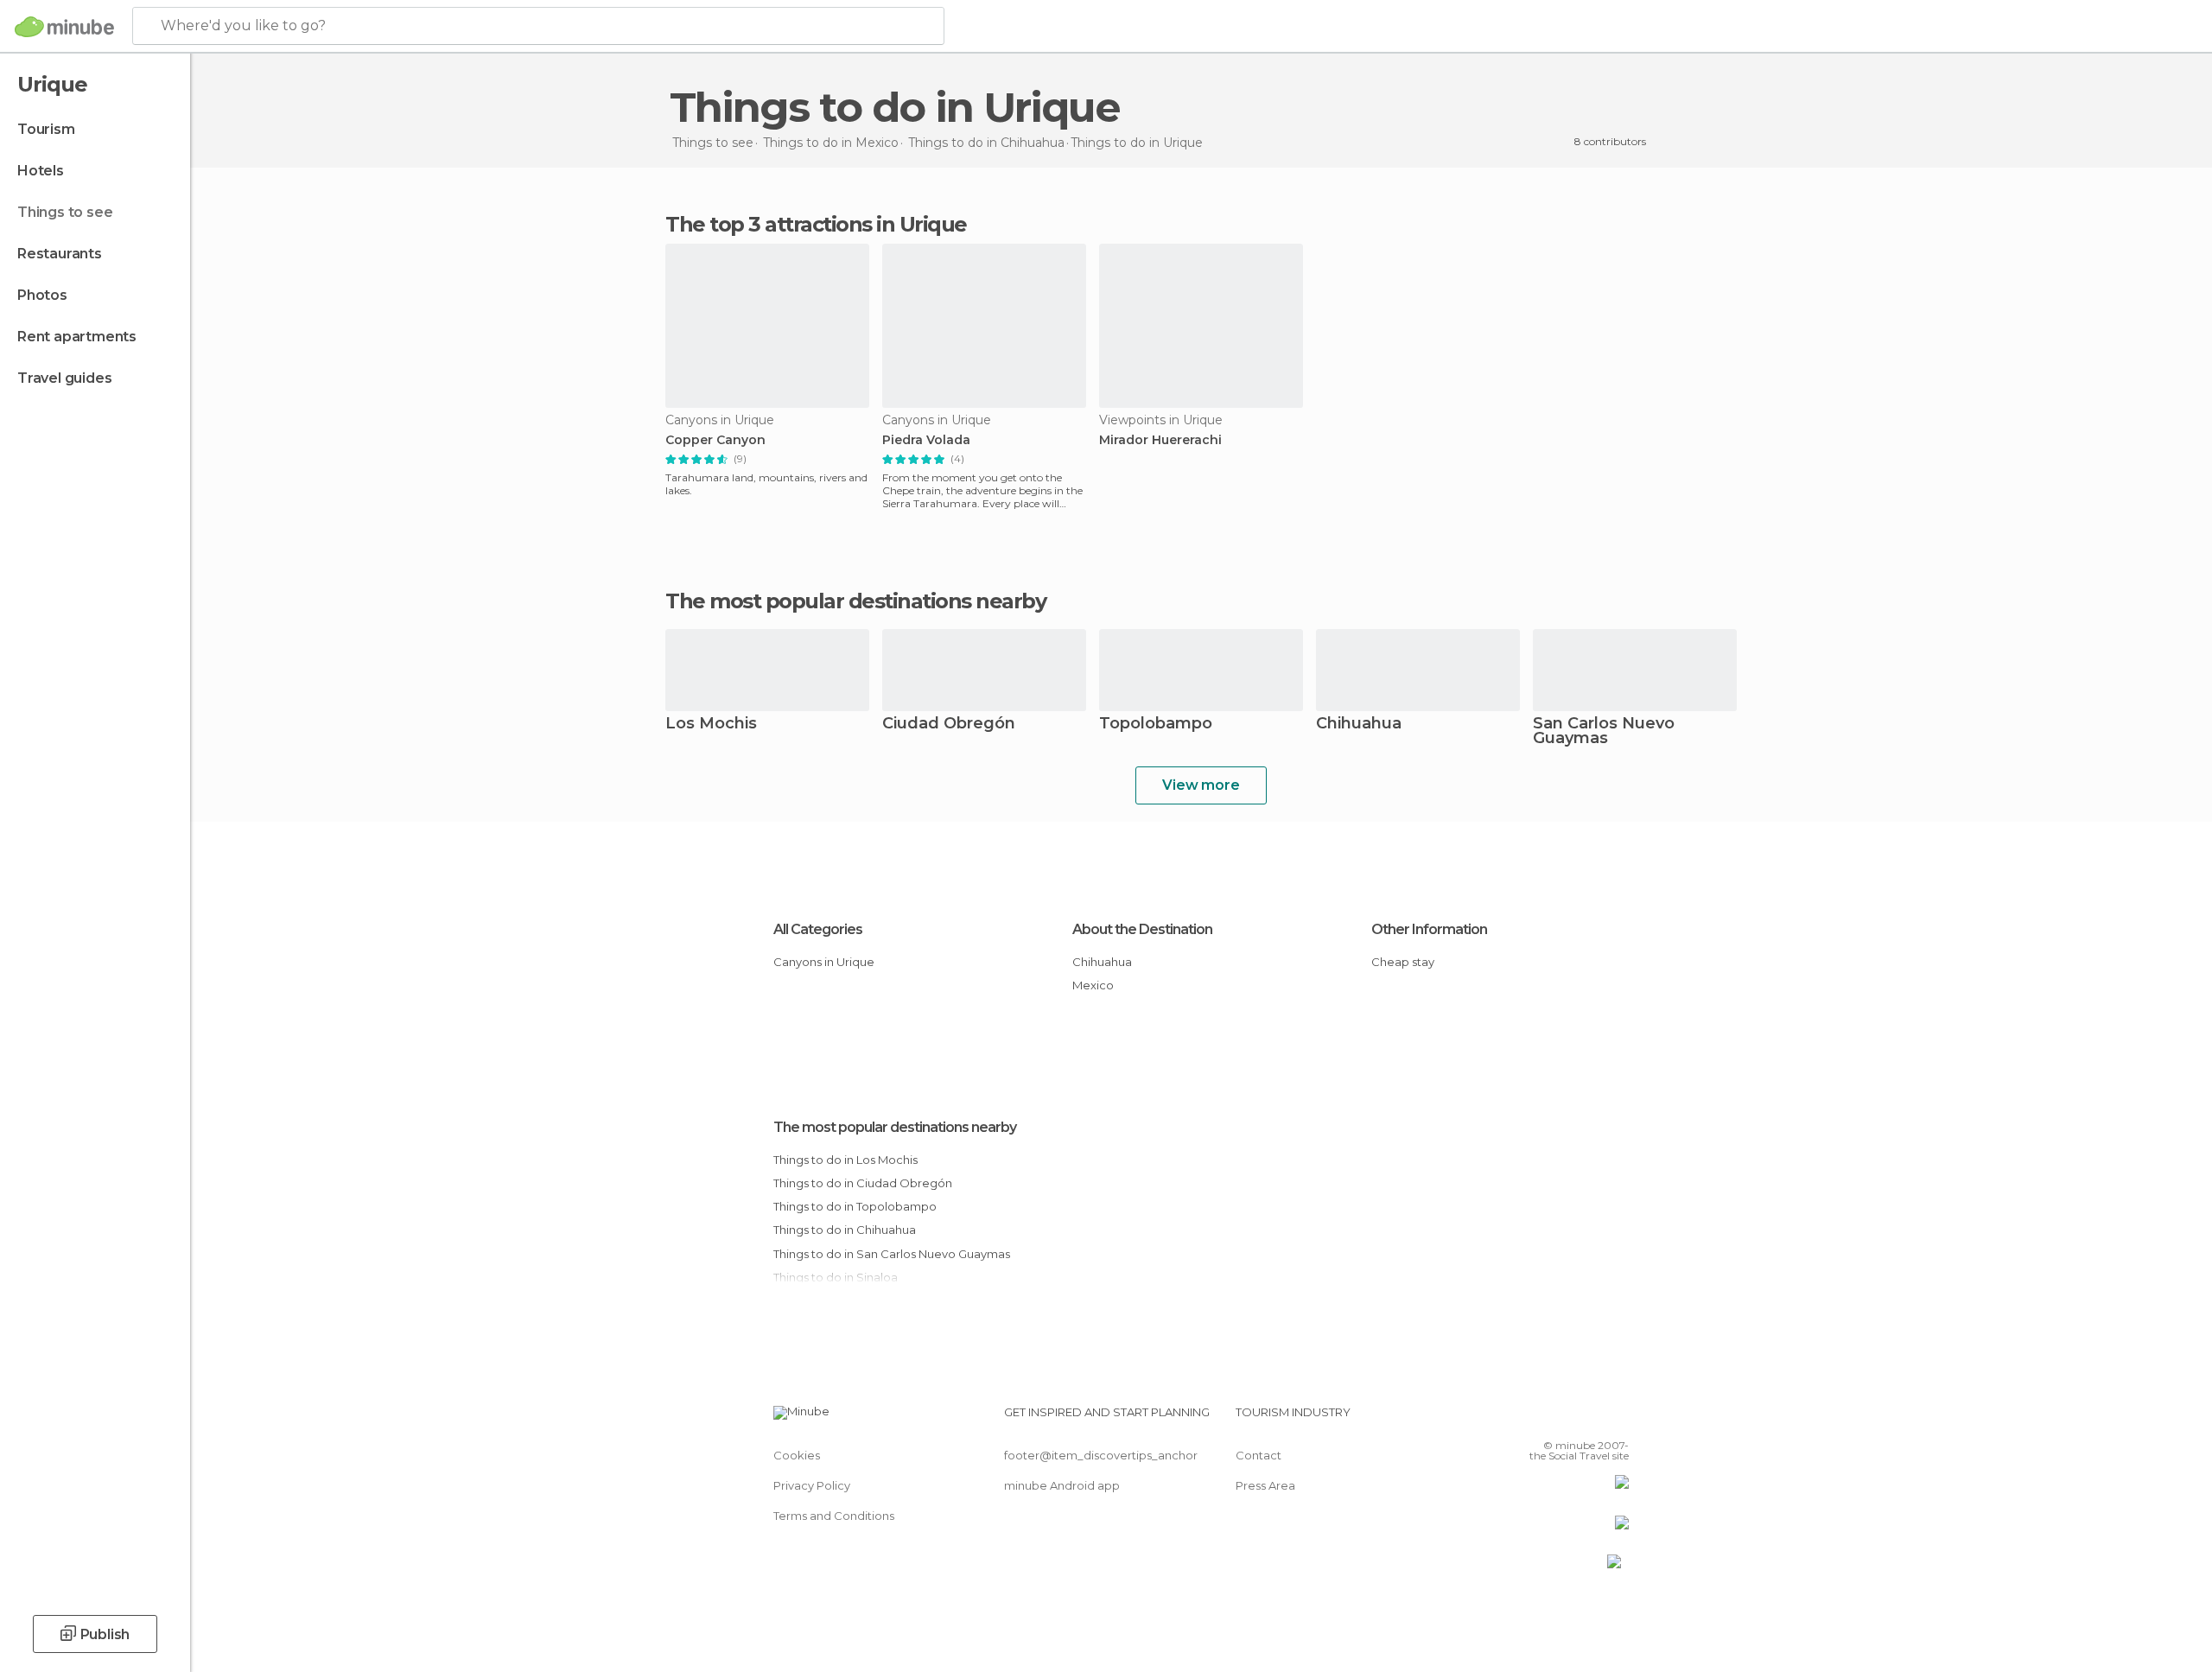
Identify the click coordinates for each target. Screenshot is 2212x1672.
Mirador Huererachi (1160, 440)
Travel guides (64, 378)
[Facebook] (1530, 1419)
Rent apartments (77, 337)
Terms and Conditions (834, 1516)
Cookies (797, 1455)
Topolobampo (1156, 725)
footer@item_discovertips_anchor (1101, 1455)
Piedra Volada (926, 440)
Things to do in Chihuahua (845, 1230)
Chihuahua (1359, 725)
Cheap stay (1403, 962)
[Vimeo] (1587, 1419)
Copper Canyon (715, 440)
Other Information (1429, 929)
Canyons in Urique (824, 962)
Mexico (1093, 985)
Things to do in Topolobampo (855, 1206)
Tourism (46, 129)
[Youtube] (1616, 1419)
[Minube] (64, 27)
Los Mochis (711, 725)
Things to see (65, 212)
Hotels (41, 171)
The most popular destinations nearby (855, 601)
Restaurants (60, 254)
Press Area (1265, 1485)
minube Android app (1062, 1485)
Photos (42, 295)
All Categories (818, 929)
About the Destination (1142, 929)
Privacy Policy (812, 1485)
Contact (1259, 1455)
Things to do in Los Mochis (845, 1160)
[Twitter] (1559, 1419)
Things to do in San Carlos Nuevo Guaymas (892, 1254)
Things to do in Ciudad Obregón (863, 1183)
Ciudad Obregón (949, 725)
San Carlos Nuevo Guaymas (1604, 732)
